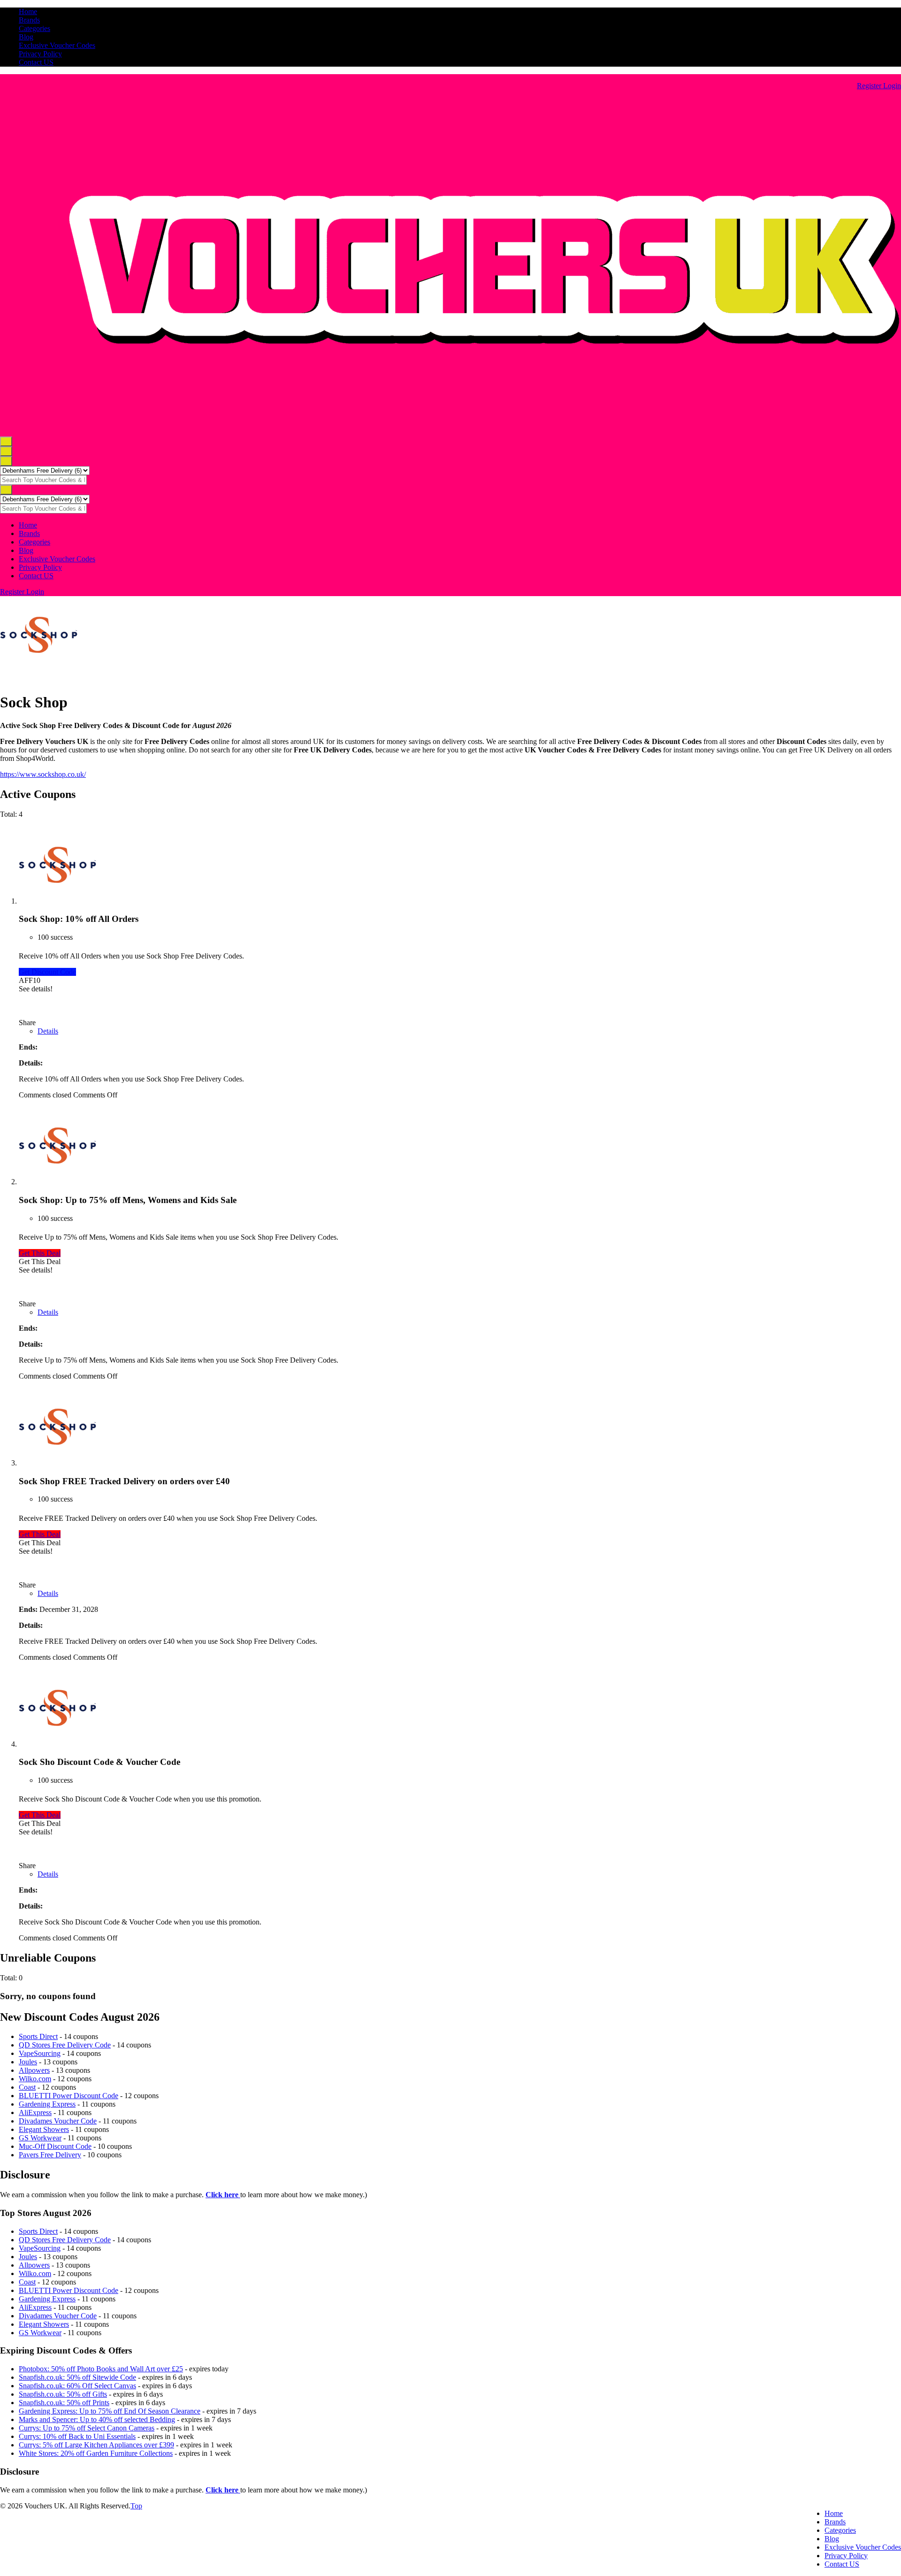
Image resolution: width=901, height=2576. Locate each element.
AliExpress (35, 2112)
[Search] (6, 461)
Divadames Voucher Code (58, 2121)
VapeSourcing (40, 2053)
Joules (28, 2062)
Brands (29, 20)
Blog (26, 37)
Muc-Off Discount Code (55, 2146)
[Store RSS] (3, 679)
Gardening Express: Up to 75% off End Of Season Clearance (110, 2411)
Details (48, 1031)
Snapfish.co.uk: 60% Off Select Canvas (77, 2386)
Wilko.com (35, 2079)
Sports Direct (38, 2036)
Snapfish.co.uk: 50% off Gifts (63, 2394)
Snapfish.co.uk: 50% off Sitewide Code (77, 2377)
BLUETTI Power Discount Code (69, 2096)
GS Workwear (40, 2138)
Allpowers (34, 2070)
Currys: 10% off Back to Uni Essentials (77, 2436)
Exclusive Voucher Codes (57, 45)
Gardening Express (47, 2104)
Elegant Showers (44, 2129)
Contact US (36, 62)
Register (870, 86)
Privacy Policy (40, 54)
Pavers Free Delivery (50, 2155)
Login (892, 86)
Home (28, 11)
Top (136, 2506)
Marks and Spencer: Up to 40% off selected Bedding (97, 2419)
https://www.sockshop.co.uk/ (43, 774)
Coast (27, 2087)
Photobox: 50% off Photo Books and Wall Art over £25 (101, 2369)
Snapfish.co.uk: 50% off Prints (64, 2403)
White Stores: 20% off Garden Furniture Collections (96, 2453)
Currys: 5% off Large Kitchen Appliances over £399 (96, 2445)
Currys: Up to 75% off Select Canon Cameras (87, 2428)
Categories (34, 28)
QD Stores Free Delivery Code (65, 2045)
